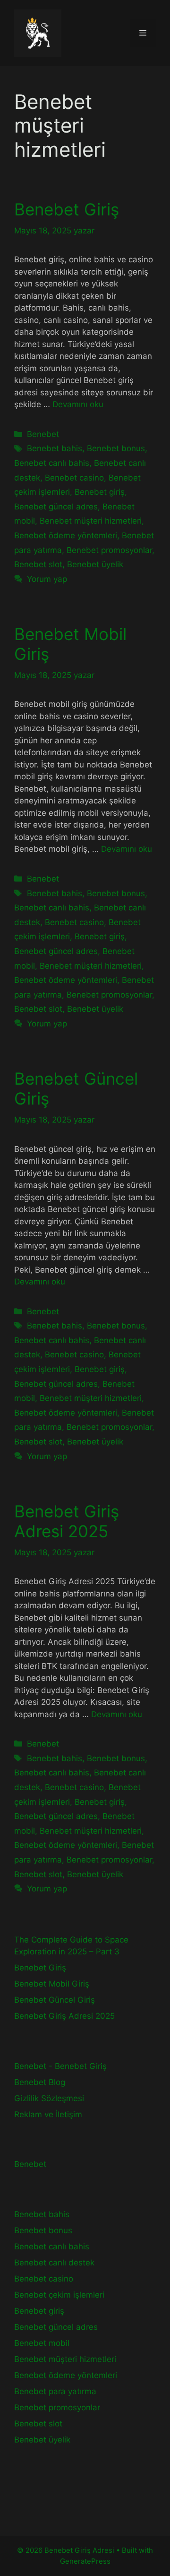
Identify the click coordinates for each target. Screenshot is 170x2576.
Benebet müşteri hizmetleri (91, 521)
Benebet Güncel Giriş (55, 2000)
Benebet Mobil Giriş (52, 1984)
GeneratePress (85, 2561)
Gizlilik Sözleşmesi (49, 2098)
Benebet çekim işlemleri (59, 2295)
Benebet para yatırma (55, 2391)
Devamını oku (78, 404)
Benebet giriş (100, 492)
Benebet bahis (55, 448)
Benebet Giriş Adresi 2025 (67, 1521)
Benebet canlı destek (54, 2263)
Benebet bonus (116, 448)
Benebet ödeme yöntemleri (66, 535)
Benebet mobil (42, 2343)
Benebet (43, 434)
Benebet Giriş (67, 209)
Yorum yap (47, 579)
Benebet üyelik (95, 564)
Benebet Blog (40, 2082)
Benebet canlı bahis (52, 463)
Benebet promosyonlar (109, 550)
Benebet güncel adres (56, 507)
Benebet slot (38, 564)
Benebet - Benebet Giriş (60, 2066)
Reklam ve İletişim (48, 2114)
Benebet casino (74, 478)
